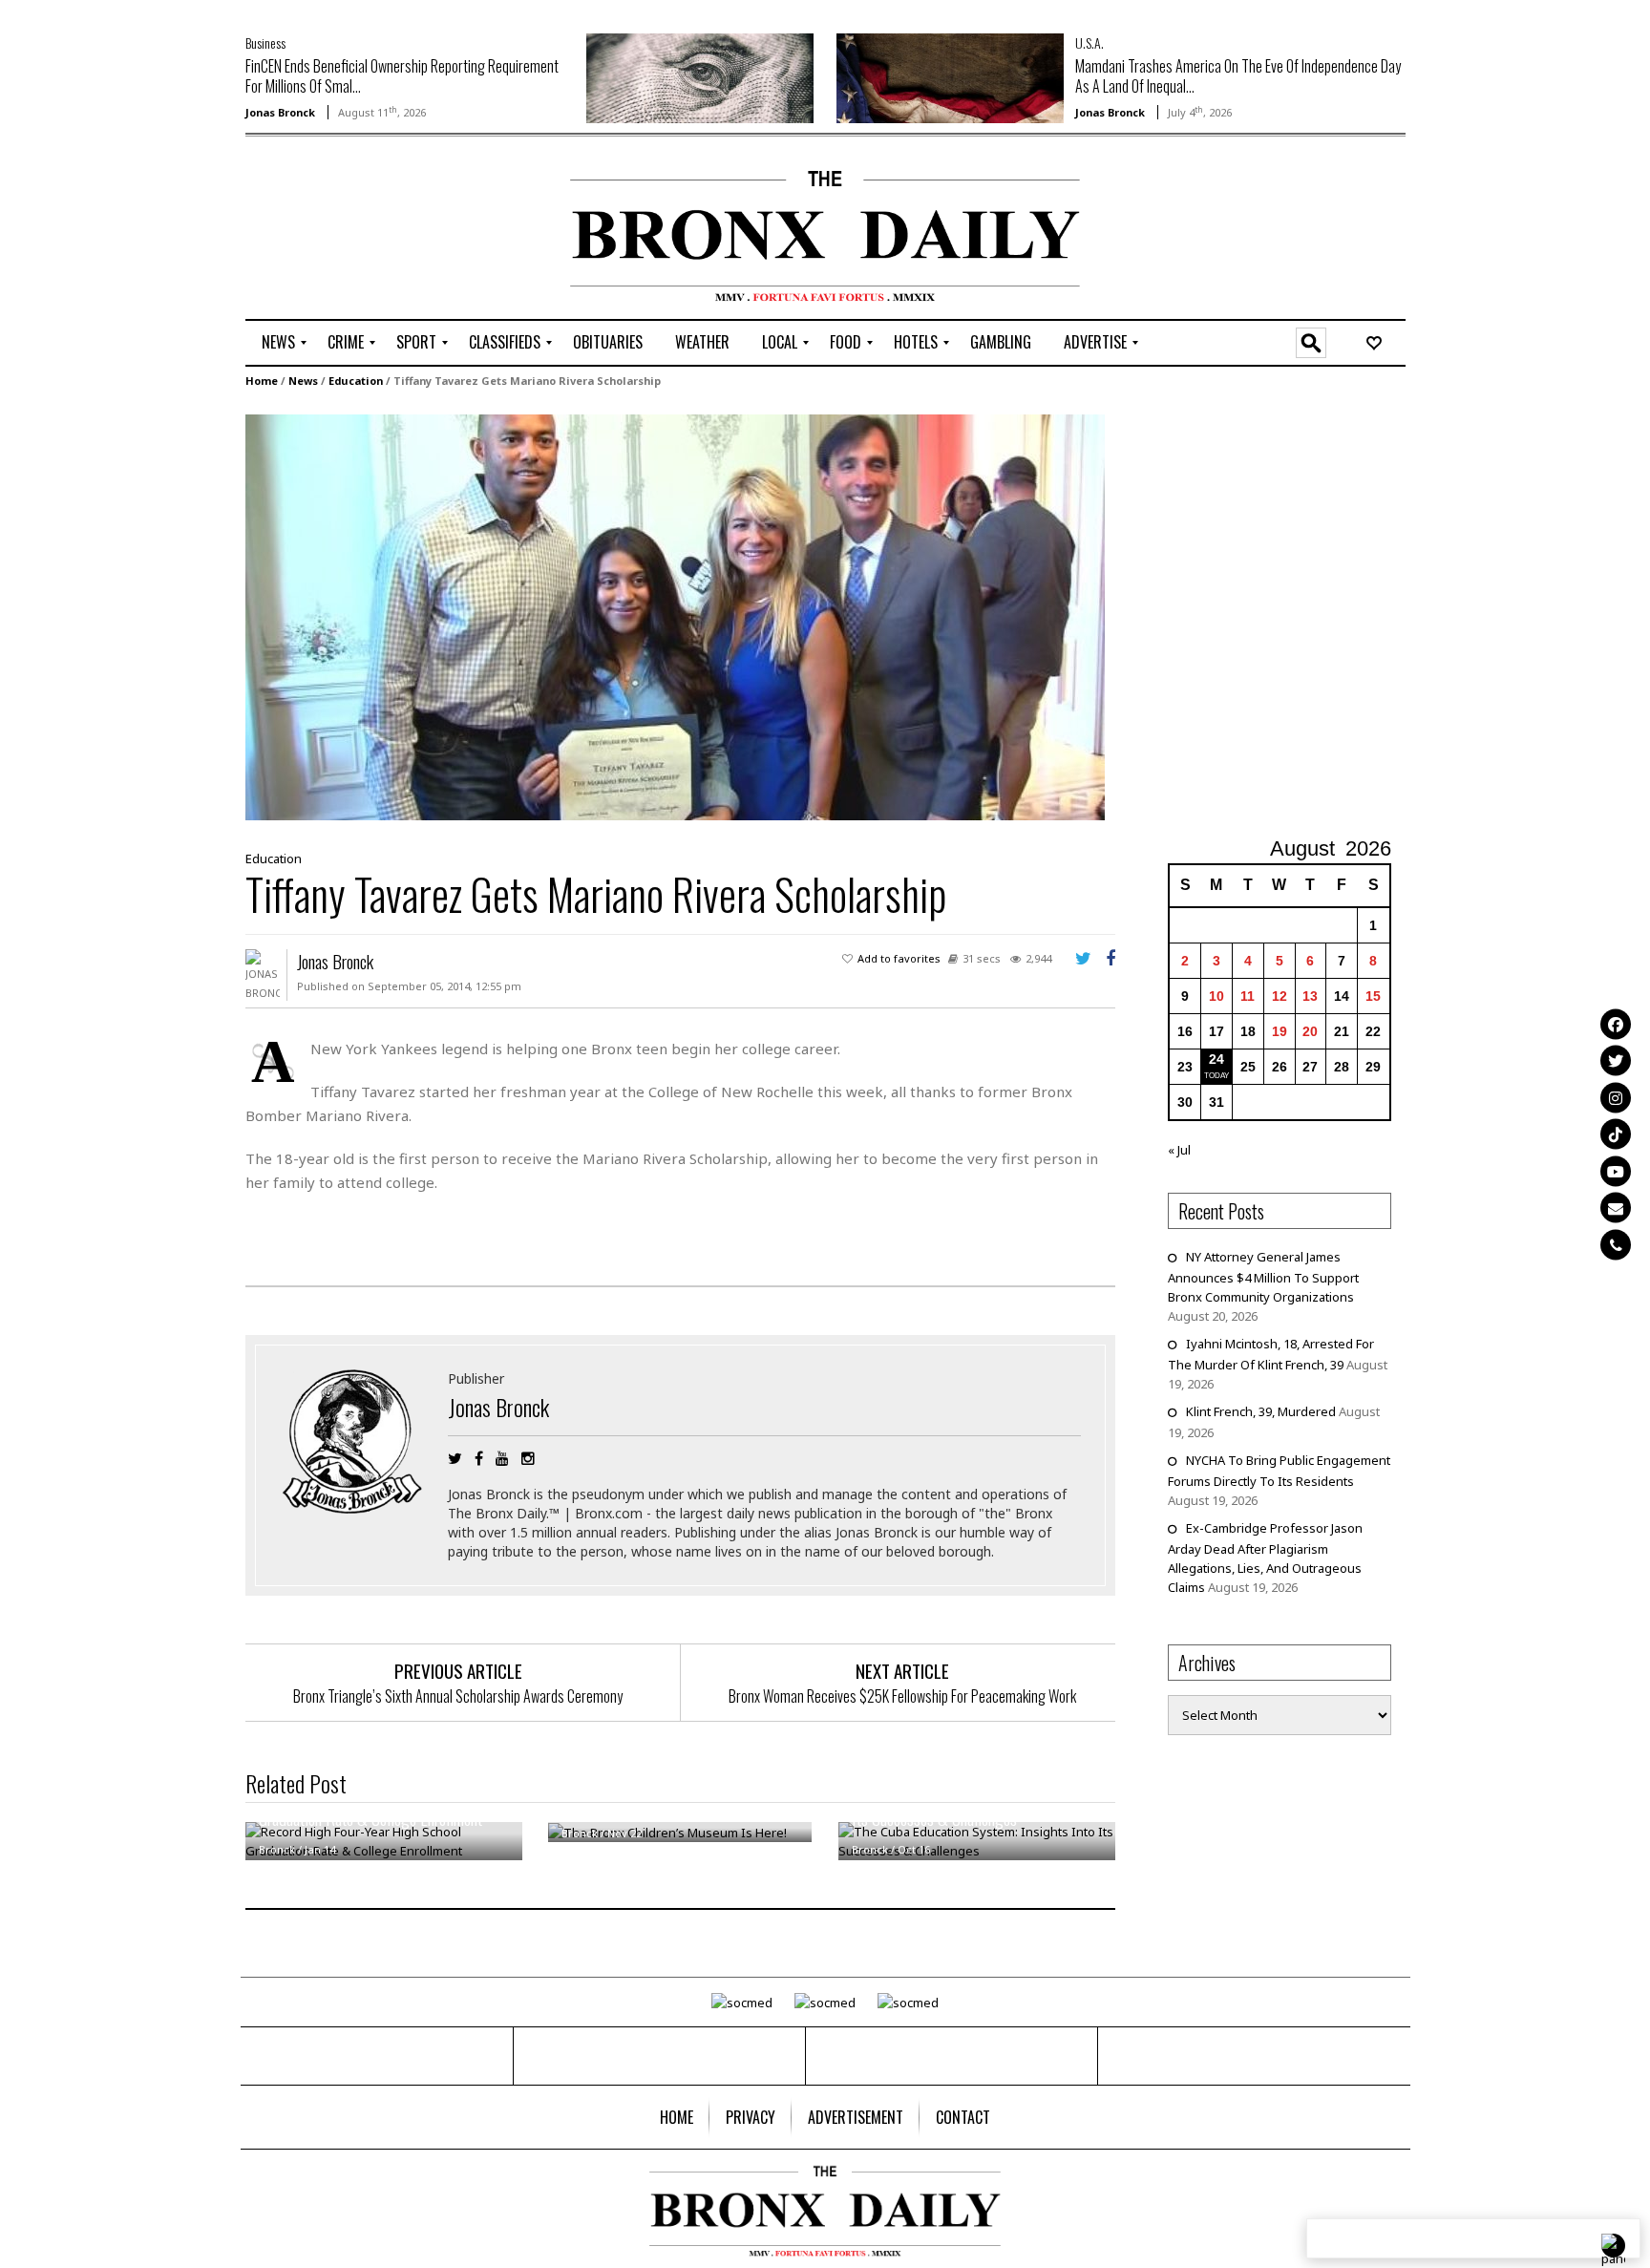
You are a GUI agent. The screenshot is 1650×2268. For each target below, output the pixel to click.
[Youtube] (1616, 1171)
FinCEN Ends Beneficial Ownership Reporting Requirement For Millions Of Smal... (402, 76)
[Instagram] (1616, 1097)
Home (262, 381)
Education (356, 381)
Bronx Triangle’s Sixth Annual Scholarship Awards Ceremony (458, 1696)
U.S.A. (1089, 42)
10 (1216, 996)
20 (1310, 1031)
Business (265, 42)
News (303, 381)
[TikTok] (1616, 1134)
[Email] (1616, 1208)
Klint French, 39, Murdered (1261, 1411)
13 (1310, 996)
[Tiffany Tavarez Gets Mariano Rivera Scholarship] (675, 616)
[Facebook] (1616, 1024)
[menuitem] (278, 343)
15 (1373, 996)
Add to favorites (899, 958)
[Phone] (1616, 1244)
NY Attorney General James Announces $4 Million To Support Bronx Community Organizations (1263, 1277)
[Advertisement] (357, 230)
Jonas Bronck (280, 112)
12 (1280, 996)
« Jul (1179, 1150)
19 (1280, 1031)
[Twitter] (1616, 1061)
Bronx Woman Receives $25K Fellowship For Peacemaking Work (902, 1696)
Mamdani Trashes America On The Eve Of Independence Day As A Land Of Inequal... (1238, 76)
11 (1248, 996)
